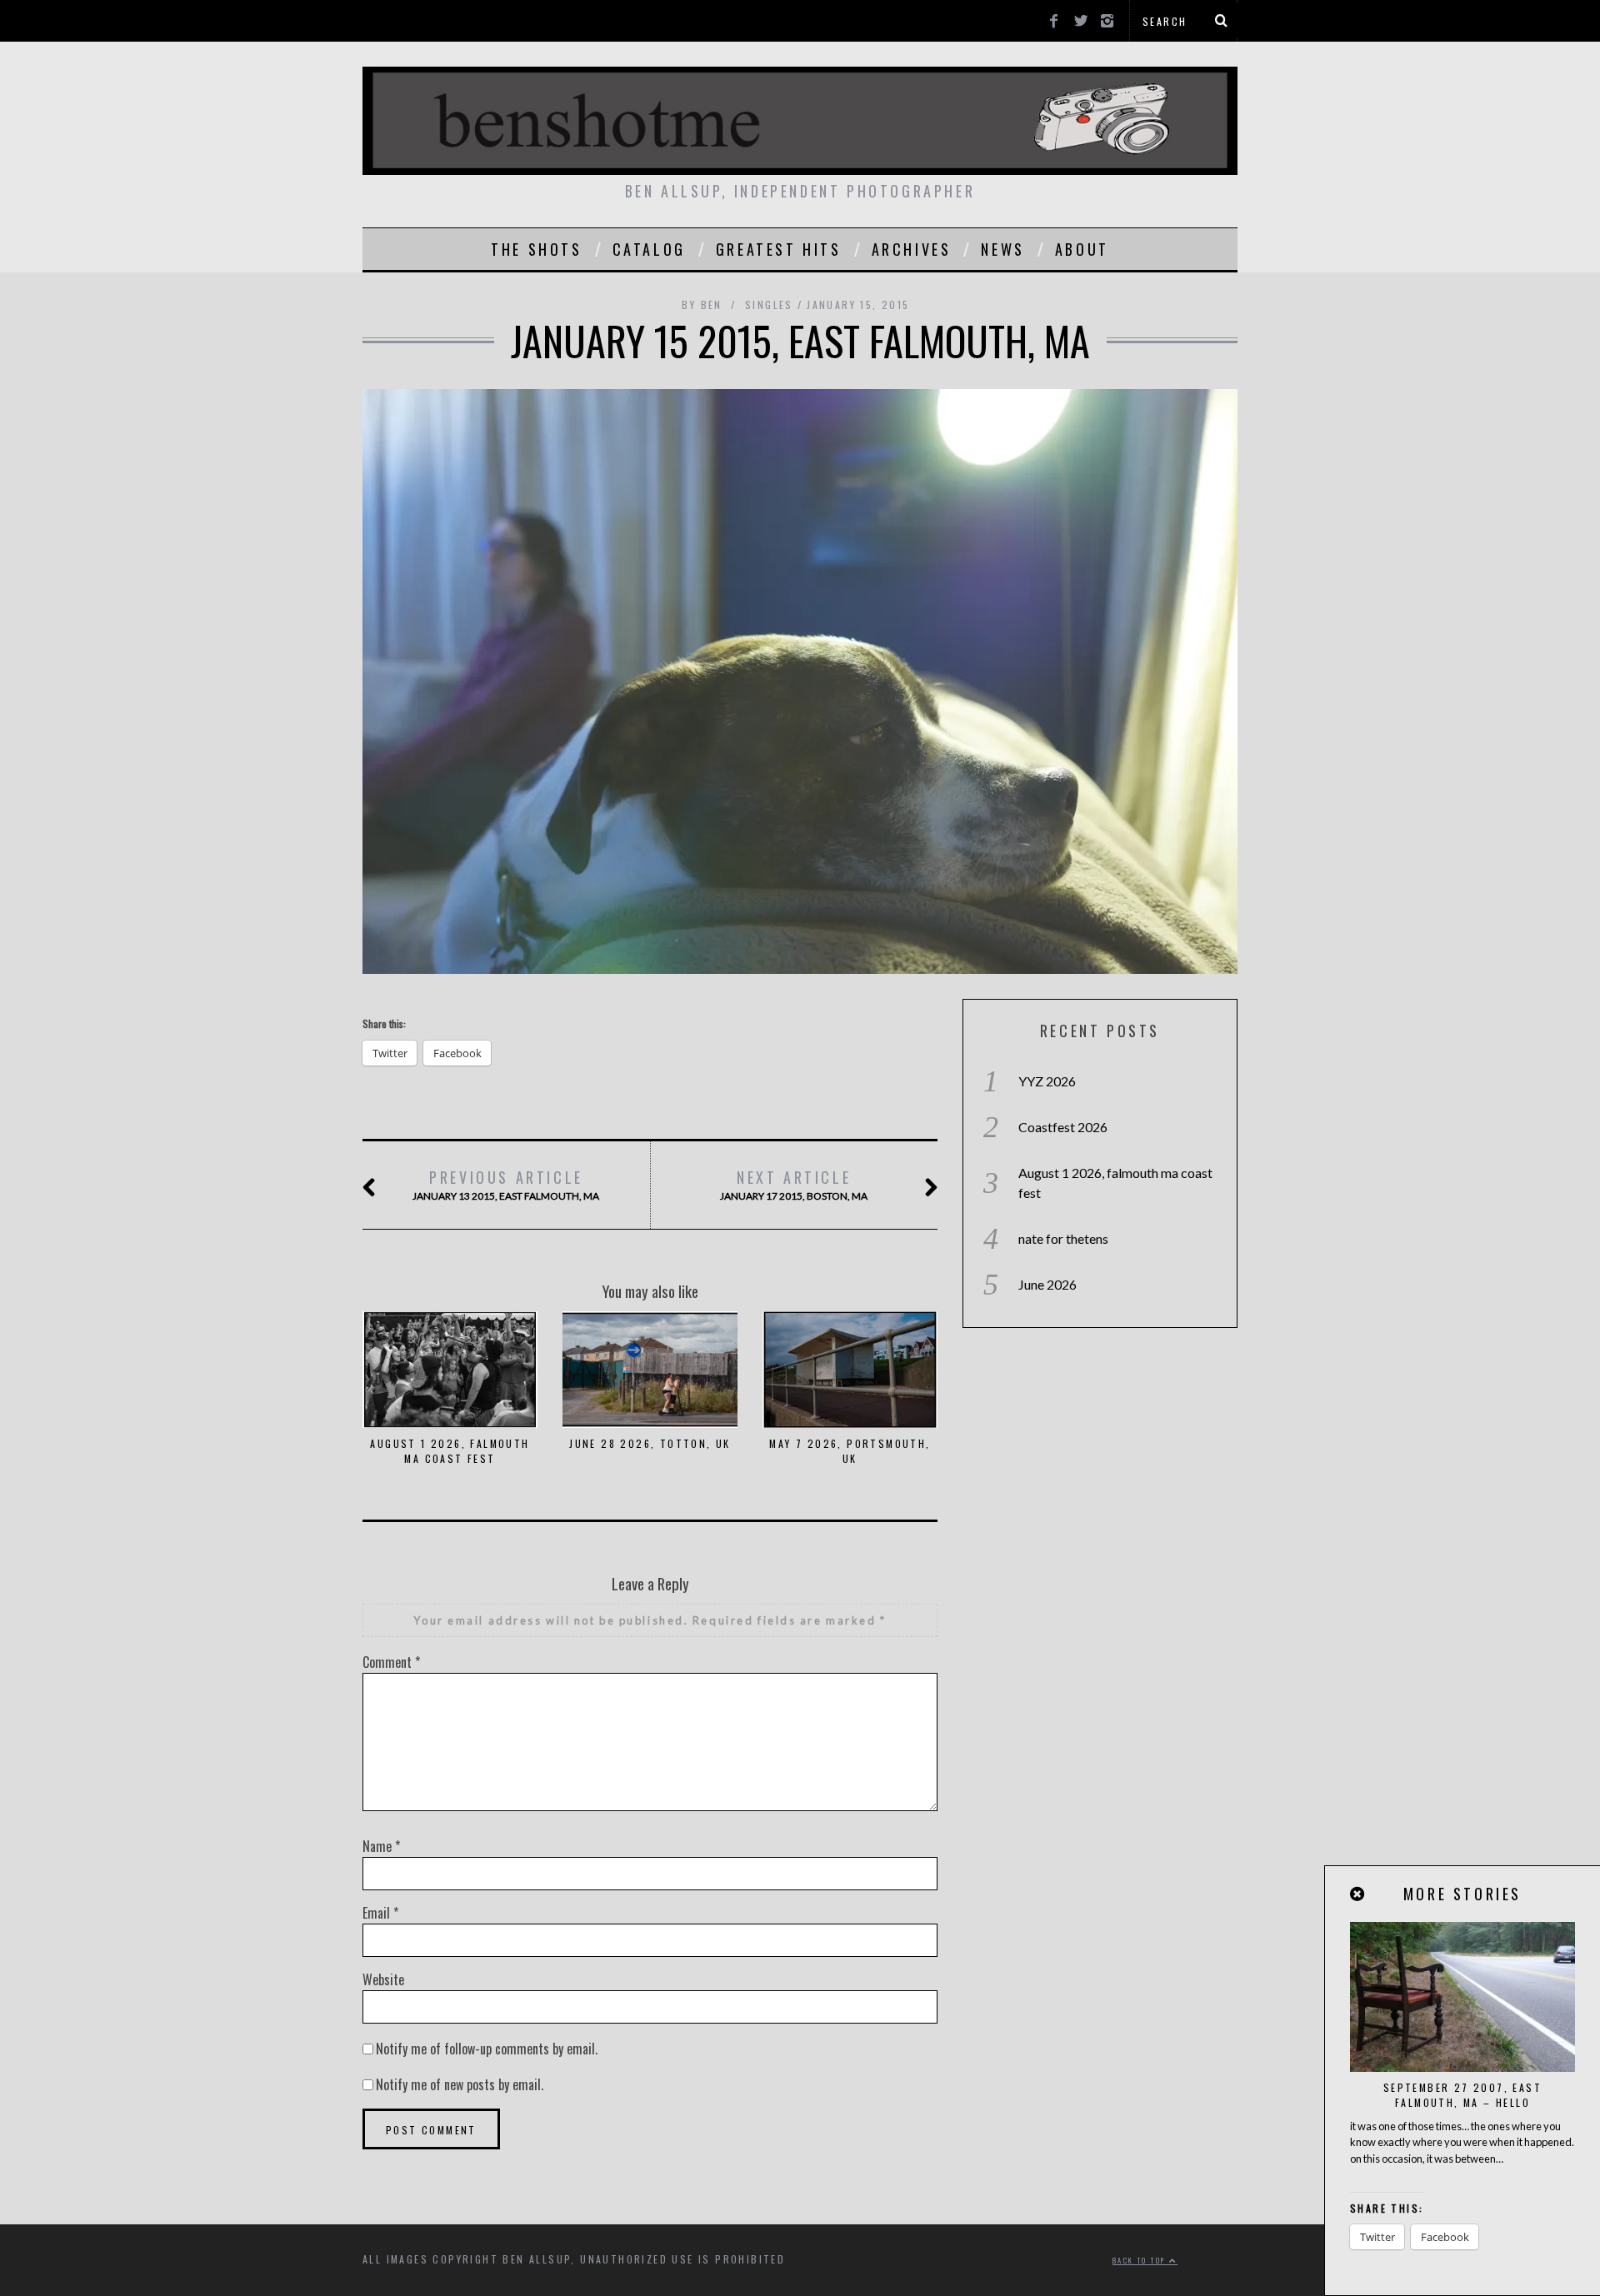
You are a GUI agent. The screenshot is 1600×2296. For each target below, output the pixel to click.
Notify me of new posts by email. (460, 2084)
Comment (391, 1662)
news (1002, 249)
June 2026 (1047, 1284)
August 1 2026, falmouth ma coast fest (450, 1451)
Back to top (1141, 2260)
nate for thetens (1063, 1238)
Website (383, 1979)
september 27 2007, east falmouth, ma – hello (1462, 2095)
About (1082, 249)
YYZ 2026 (1047, 1081)
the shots (536, 249)
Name (381, 1846)
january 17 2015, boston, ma (794, 1184)
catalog (649, 249)
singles (769, 304)
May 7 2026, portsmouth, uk (850, 1451)
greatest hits (779, 249)
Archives (912, 249)
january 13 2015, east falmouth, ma (506, 1184)
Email (380, 1913)
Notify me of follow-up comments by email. (487, 2049)
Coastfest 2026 (1063, 1127)
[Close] (1358, 1894)
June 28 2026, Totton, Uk (650, 1443)
